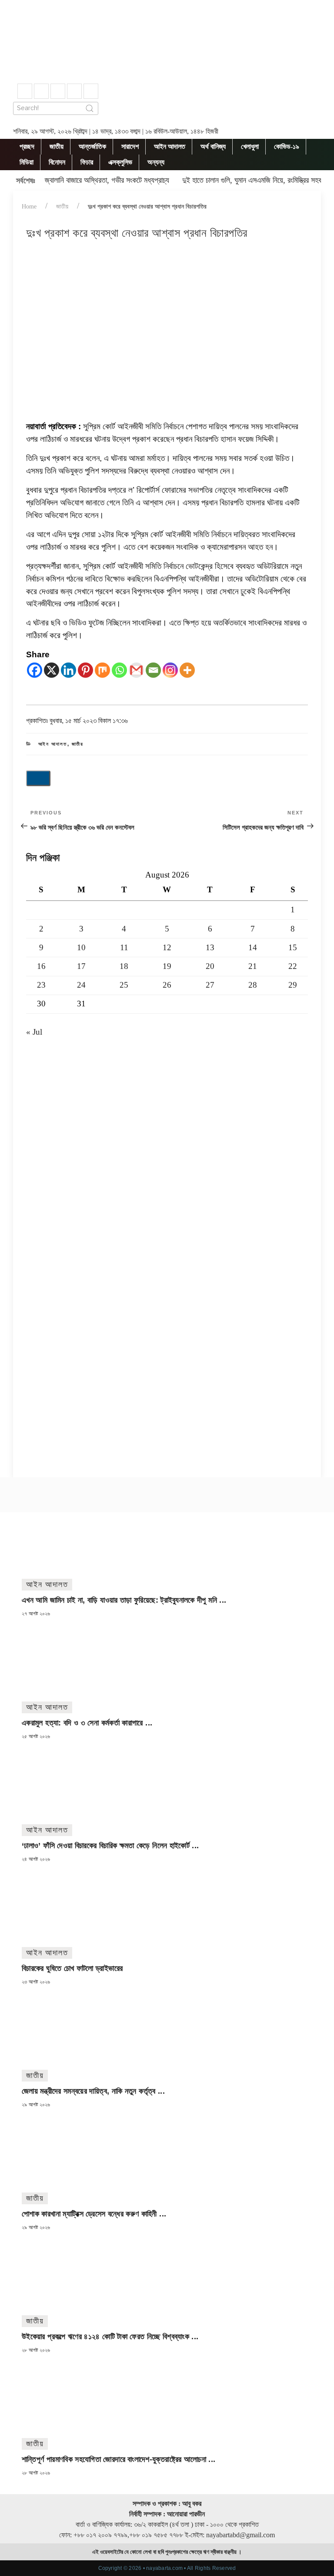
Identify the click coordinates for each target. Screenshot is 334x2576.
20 (210, 966)
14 (253, 947)
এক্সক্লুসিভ (120, 162)
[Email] (153, 670)
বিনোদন (57, 162)
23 (41, 985)
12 (167, 947)
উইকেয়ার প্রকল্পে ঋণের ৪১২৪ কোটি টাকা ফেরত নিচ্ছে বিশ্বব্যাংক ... (110, 2337)
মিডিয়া (27, 162)
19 (167, 966)
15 (293, 947)
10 (81, 947)
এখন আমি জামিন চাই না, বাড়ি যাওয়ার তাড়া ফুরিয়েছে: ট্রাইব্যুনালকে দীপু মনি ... (124, 1600)
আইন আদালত (170, 146)
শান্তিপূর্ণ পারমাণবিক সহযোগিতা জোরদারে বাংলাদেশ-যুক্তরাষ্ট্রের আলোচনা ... (119, 2459)
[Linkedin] (68, 670)
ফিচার (87, 162)
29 (293, 985)
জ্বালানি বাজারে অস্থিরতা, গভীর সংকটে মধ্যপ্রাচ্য (107, 180)
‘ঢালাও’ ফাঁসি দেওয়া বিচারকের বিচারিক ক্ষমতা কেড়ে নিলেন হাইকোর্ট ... (110, 1846)
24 (81, 985)
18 (124, 966)
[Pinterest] (85, 670)
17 (81, 966)
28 (253, 985)
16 (41, 966)
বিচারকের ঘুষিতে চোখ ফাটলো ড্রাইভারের (72, 1968)
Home (29, 207)
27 (210, 985)
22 (293, 966)
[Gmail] (136, 670)
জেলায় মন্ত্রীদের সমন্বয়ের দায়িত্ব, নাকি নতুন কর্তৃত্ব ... (93, 2091)
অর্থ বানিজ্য (213, 146)
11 (124, 947)
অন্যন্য (156, 162)
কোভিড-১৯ (287, 146)
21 (253, 966)
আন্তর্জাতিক (92, 146)
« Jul (34, 1032)
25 (124, 985)
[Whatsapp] (119, 670)
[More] (187, 670)
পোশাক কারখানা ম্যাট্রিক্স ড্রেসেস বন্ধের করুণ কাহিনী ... (94, 2214)
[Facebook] (35, 670)
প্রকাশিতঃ (77, 721)
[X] (52, 670)
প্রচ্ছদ (27, 146)
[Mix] (102, 670)
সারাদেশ (130, 146)
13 (210, 947)
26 (167, 985)
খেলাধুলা (250, 146)
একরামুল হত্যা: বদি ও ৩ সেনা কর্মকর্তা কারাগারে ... (87, 1723)
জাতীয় (57, 146)
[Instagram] (170, 670)
